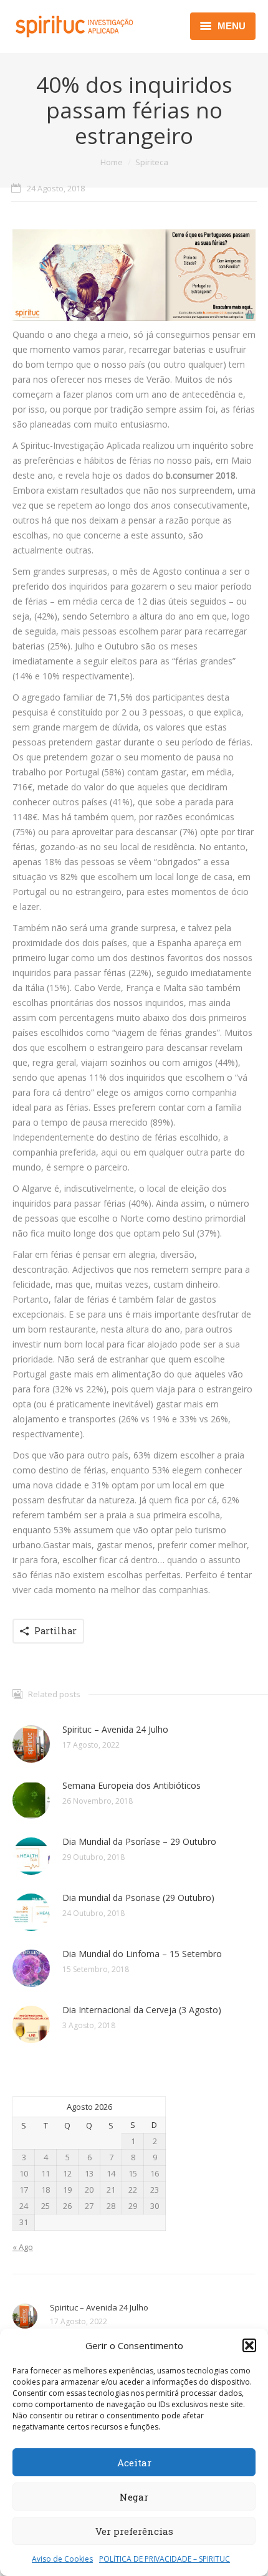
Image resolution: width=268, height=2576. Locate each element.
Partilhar (55, 1631)
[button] (249, 2345)
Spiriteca (152, 162)
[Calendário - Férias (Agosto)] (134, 275)
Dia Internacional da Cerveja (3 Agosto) (142, 2010)
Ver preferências (134, 2531)
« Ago (23, 2247)
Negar (134, 2497)
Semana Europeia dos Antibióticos (132, 1785)
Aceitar (134, 2463)
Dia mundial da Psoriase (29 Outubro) (138, 1898)
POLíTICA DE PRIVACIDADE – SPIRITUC (165, 2559)
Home (112, 162)
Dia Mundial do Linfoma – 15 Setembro (142, 1954)
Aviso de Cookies (62, 2559)
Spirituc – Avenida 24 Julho (115, 1729)
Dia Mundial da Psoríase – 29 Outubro (139, 1841)
